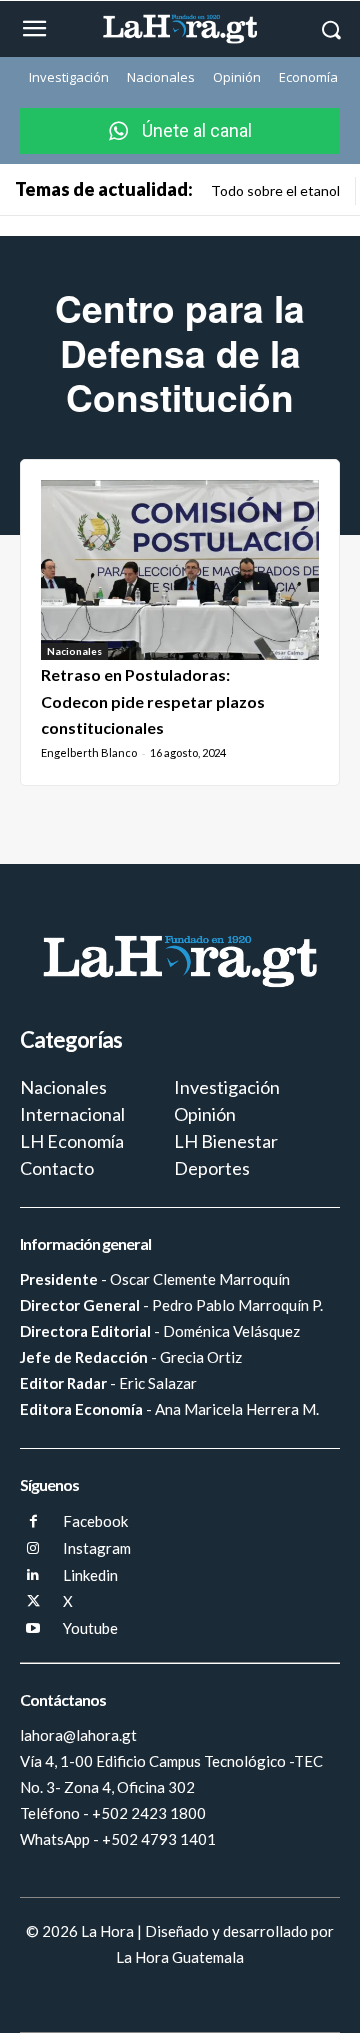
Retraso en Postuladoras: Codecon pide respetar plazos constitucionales (153, 701)
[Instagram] (33, 1549)
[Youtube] (33, 1629)
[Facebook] (33, 1522)
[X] (33, 1602)
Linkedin (90, 1575)
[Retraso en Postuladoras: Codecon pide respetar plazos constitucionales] (180, 570)
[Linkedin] (33, 1575)
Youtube (90, 1628)
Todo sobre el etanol (275, 190)
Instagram (97, 1548)
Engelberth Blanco (89, 752)
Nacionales (74, 651)
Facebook (95, 1521)
